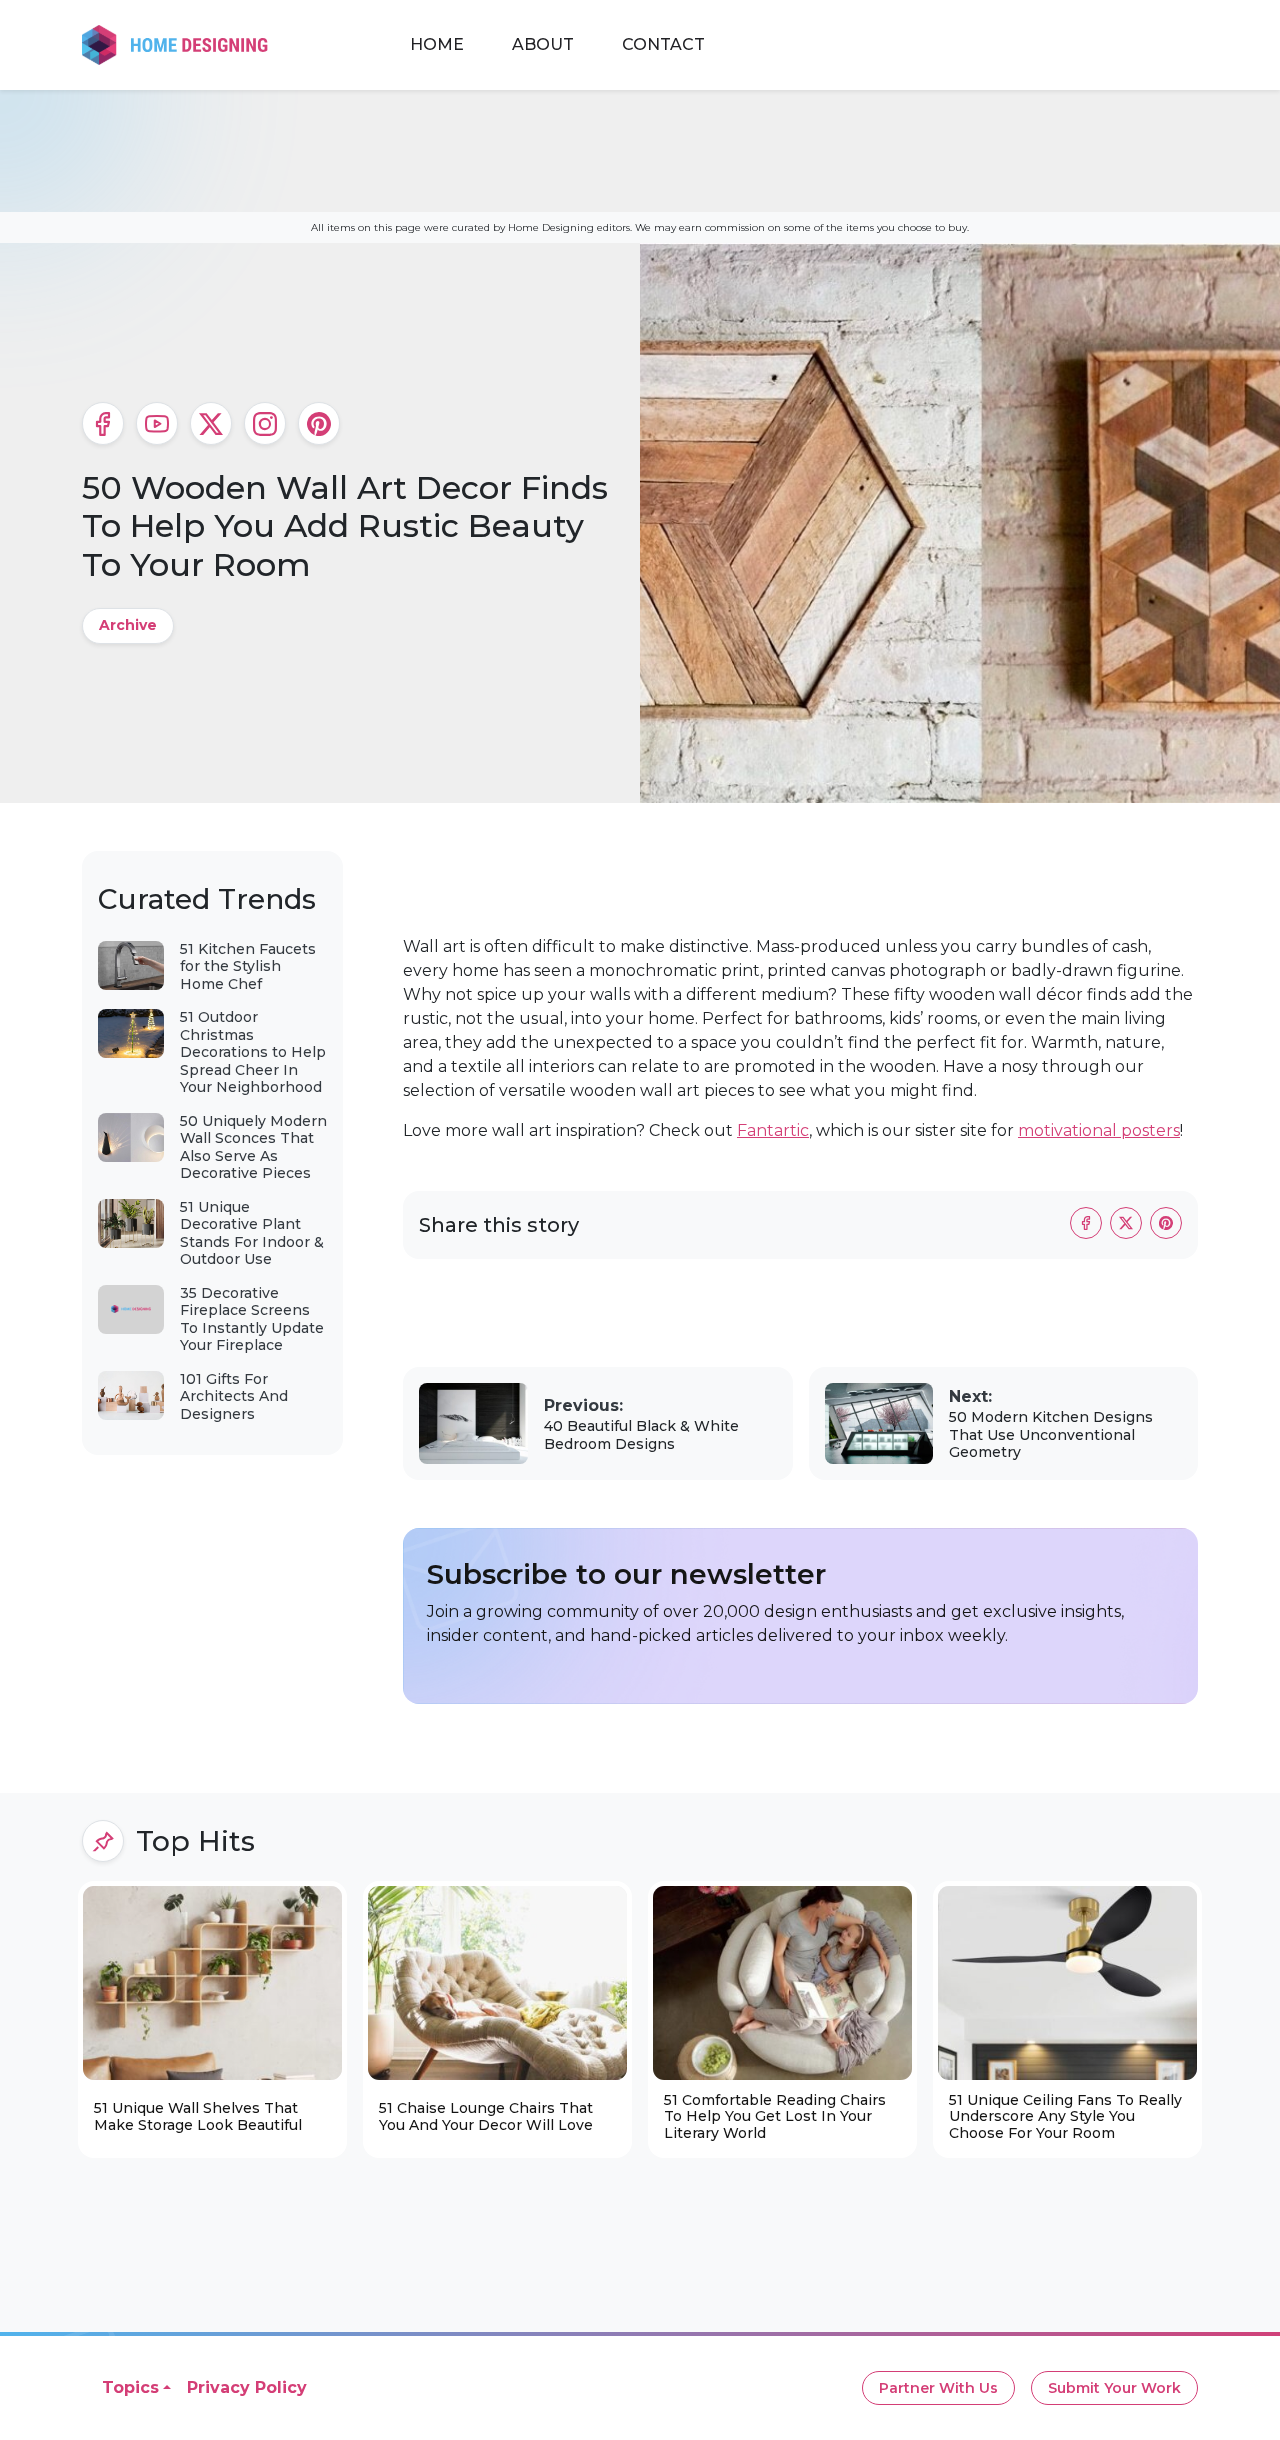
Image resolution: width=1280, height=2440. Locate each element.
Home (437, 44)
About (543, 44)
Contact (663, 44)
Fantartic (773, 1130)
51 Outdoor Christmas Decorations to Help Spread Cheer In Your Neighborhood (253, 1052)
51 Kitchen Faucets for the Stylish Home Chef (248, 966)
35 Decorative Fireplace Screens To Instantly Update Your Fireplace (252, 1319)
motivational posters (1099, 1130)
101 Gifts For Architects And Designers (234, 1396)
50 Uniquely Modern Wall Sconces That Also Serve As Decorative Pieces (253, 1147)
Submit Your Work (1114, 2388)
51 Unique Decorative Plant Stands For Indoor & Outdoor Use (252, 1233)
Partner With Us (938, 2388)
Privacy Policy (247, 2387)
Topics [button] (130, 2387)
